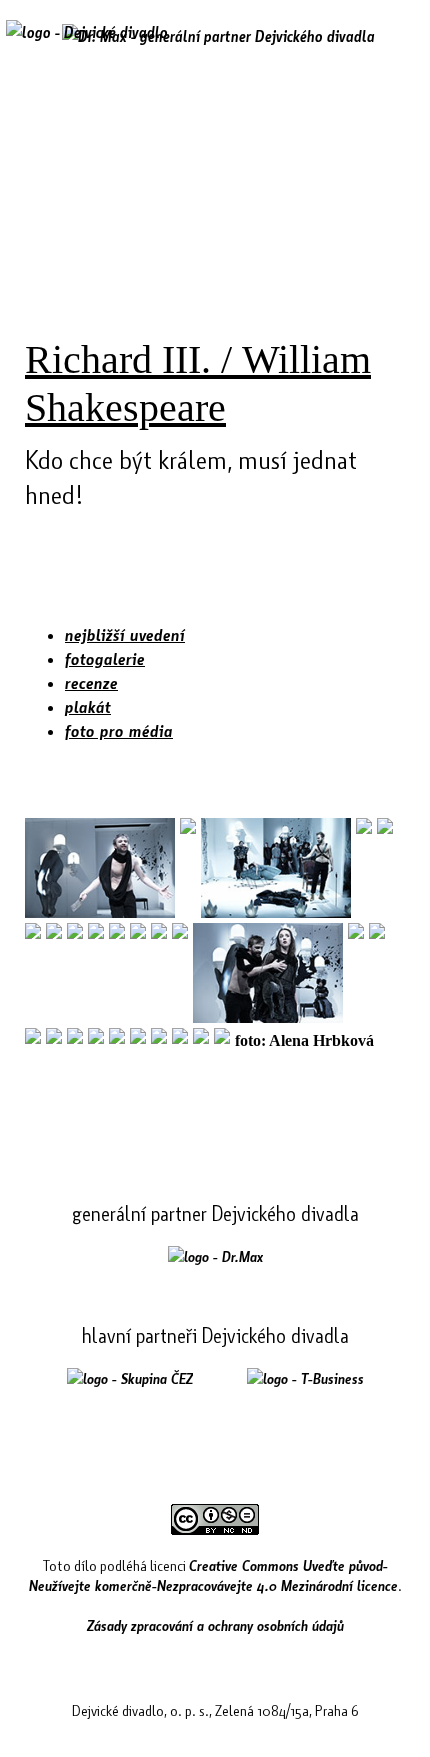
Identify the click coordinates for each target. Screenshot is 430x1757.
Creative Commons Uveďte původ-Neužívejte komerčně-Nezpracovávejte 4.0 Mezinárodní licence (213, 1575)
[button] (393, 47)
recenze (91, 682)
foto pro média (119, 730)
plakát (88, 706)
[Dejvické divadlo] (87, 45)
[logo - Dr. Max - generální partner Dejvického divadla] (218, 36)
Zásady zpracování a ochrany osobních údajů (215, 1625)
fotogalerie (105, 658)
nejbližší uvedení (125, 634)
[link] (215, 1256)
